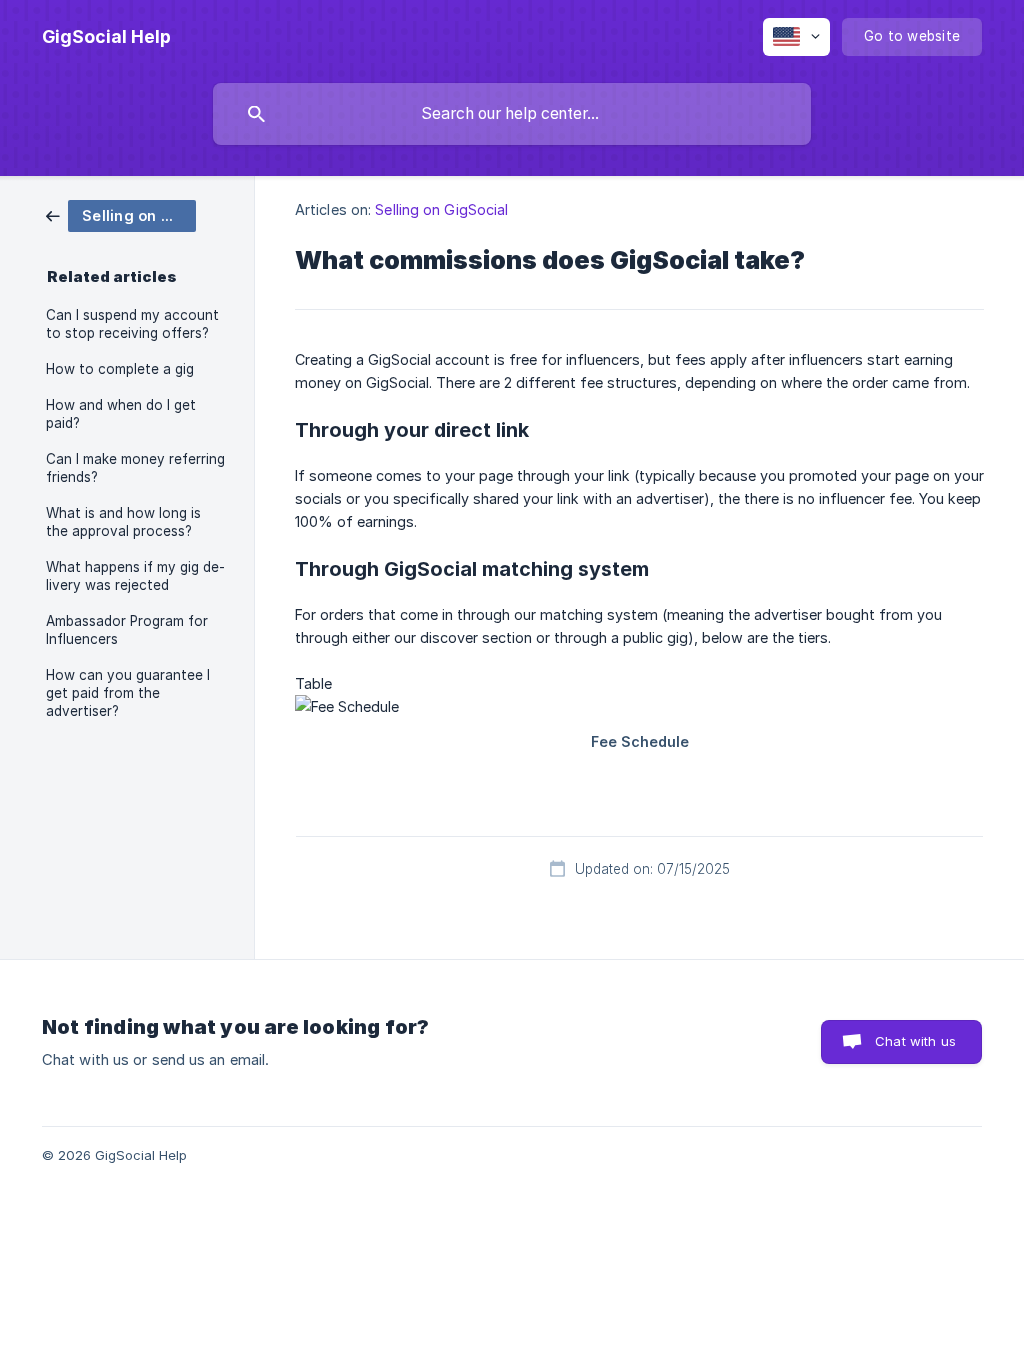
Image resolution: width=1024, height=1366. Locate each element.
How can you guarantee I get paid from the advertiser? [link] (128, 693)
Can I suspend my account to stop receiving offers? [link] (132, 324)
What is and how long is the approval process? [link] (123, 522)
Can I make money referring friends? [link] (135, 468)
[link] (121, 214)
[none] (106, 37)
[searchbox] (512, 114)
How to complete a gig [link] (120, 369)
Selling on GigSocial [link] (441, 209)
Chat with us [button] (915, 1041)
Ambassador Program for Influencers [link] (127, 630)
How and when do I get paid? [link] (121, 414)
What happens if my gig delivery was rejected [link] (135, 576)
